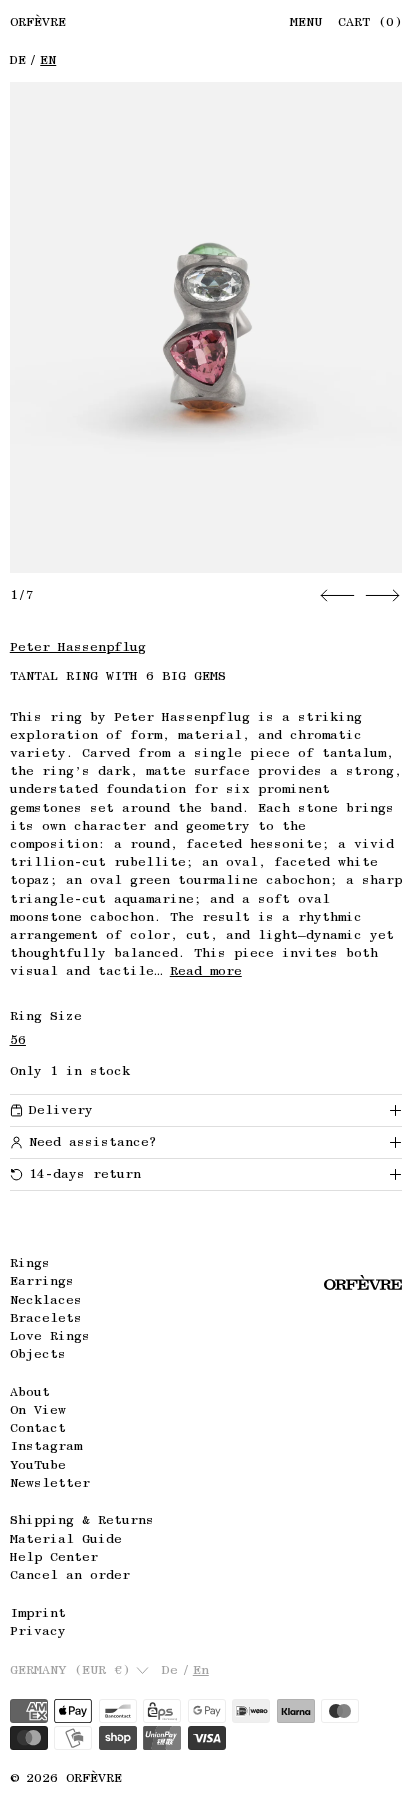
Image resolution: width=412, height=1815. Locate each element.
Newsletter (50, 1482)
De (18, 59)
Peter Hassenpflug (78, 646)
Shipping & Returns (82, 1519)
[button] (206, 327)
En (48, 59)
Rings (30, 1262)
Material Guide (66, 1538)
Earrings (42, 1280)
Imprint (38, 1612)
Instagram (46, 1445)
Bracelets (46, 1317)
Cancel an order (70, 1574)
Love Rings (50, 1335)
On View (38, 1409)
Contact (38, 1427)
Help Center (54, 1556)
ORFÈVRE (94, 1777)
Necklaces (46, 1299)
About (30, 1391)
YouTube (38, 1464)
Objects (38, 1353)
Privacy (38, 1630)
